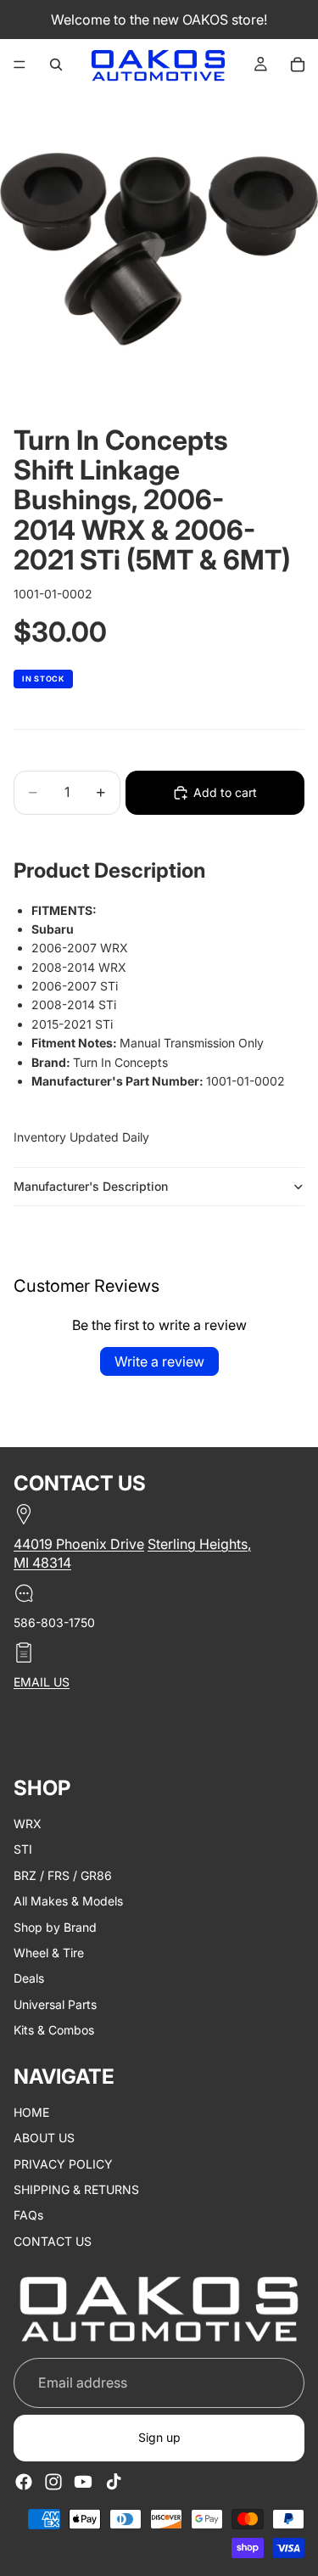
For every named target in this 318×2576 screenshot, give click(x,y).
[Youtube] (83, 2482)
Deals (29, 1978)
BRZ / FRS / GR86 (63, 1875)
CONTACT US (53, 2241)
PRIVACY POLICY (63, 2164)
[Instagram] (53, 2482)
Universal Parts (55, 2004)
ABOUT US (44, 2138)
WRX (28, 1824)
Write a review (159, 1361)
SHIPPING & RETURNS (76, 2189)
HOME (31, 2112)
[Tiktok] (114, 2482)
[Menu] (20, 65)
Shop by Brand (55, 1927)
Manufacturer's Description (91, 1186)
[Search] (56, 65)
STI (23, 1850)
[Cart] (298, 65)
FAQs (28, 2216)
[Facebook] (24, 2482)
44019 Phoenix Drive (79, 1544)
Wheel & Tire (49, 1953)
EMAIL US (42, 1682)
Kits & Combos (54, 2030)
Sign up (159, 2438)
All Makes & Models (68, 1901)
